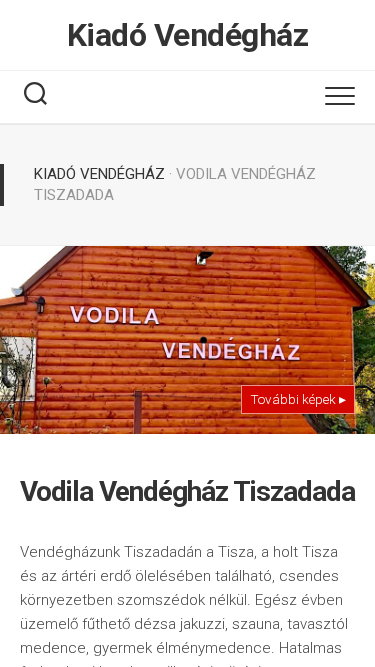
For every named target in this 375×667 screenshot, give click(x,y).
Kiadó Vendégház (188, 35)
